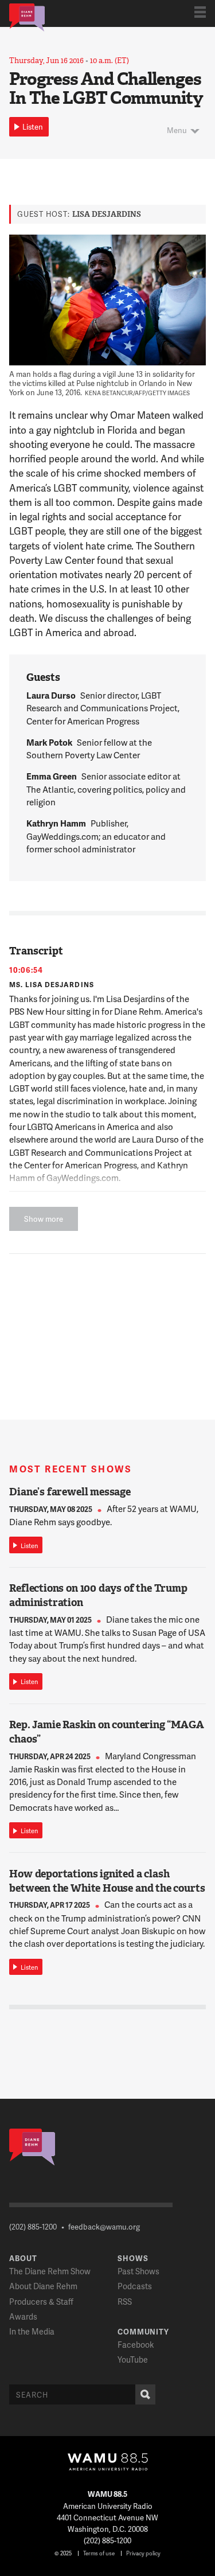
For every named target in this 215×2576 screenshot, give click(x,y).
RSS (125, 2302)
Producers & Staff (41, 2302)
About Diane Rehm (43, 2286)
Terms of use (99, 2553)
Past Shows (138, 2271)
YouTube (133, 2359)
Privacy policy (143, 2553)
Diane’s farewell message (70, 1492)
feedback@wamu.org (104, 2227)
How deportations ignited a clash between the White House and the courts (107, 1881)
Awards (23, 2316)
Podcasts (135, 2286)
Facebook (136, 2345)
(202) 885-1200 (33, 2227)
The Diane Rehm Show (50, 2271)
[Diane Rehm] (27, 17)
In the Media (32, 2331)
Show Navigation (200, 12)
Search (145, 2394)
